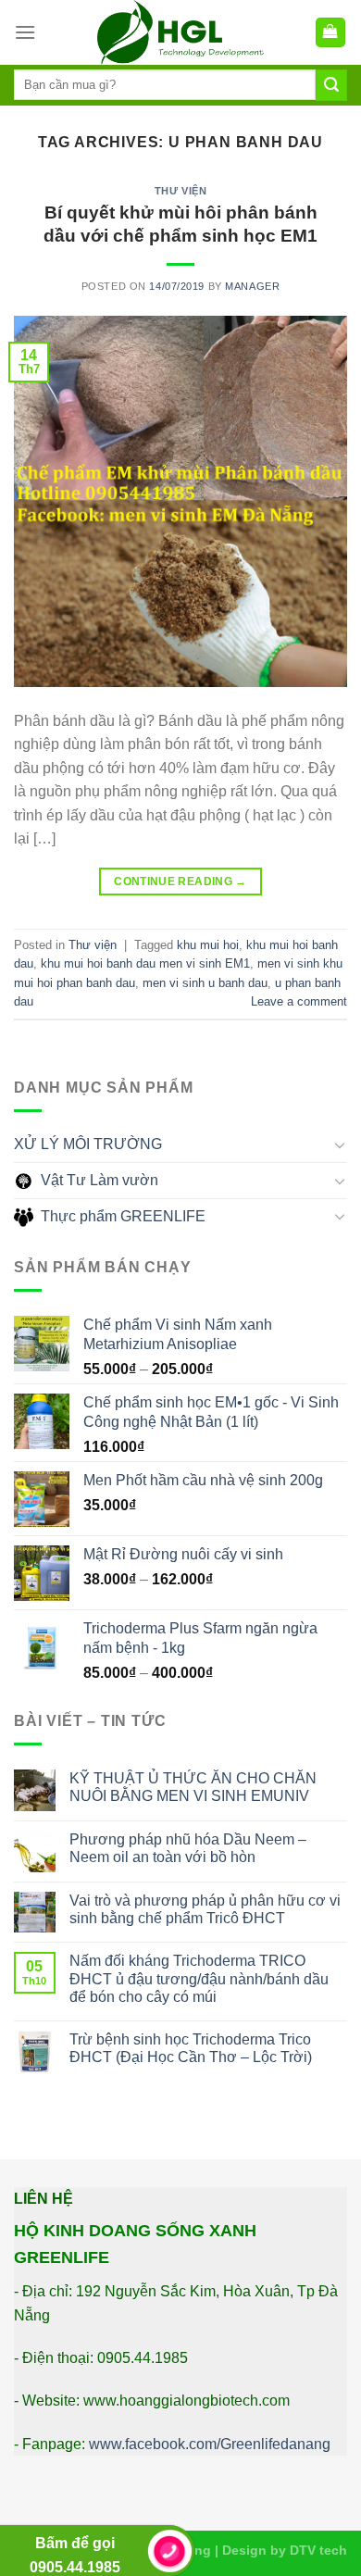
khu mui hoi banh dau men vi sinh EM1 (145, 963)
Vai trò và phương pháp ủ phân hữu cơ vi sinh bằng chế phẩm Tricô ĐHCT (205, 1909)
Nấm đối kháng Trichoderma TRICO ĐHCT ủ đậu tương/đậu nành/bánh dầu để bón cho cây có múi (199, 1978)
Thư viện (180, 191)
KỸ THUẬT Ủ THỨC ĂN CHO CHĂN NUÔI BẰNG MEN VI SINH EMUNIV (193, 1787)
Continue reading (180, 882)
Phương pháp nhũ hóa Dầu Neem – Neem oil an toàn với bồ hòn (188, 1848)
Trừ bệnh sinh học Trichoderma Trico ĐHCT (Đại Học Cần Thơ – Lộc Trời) (191, 2048)
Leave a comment (299, 1001)
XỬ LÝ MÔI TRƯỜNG (88, 1144)
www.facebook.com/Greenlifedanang (210, 2444)
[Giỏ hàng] (331, 33)
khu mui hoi (208, 945)
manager (252, 286)
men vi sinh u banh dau (205, 983)
